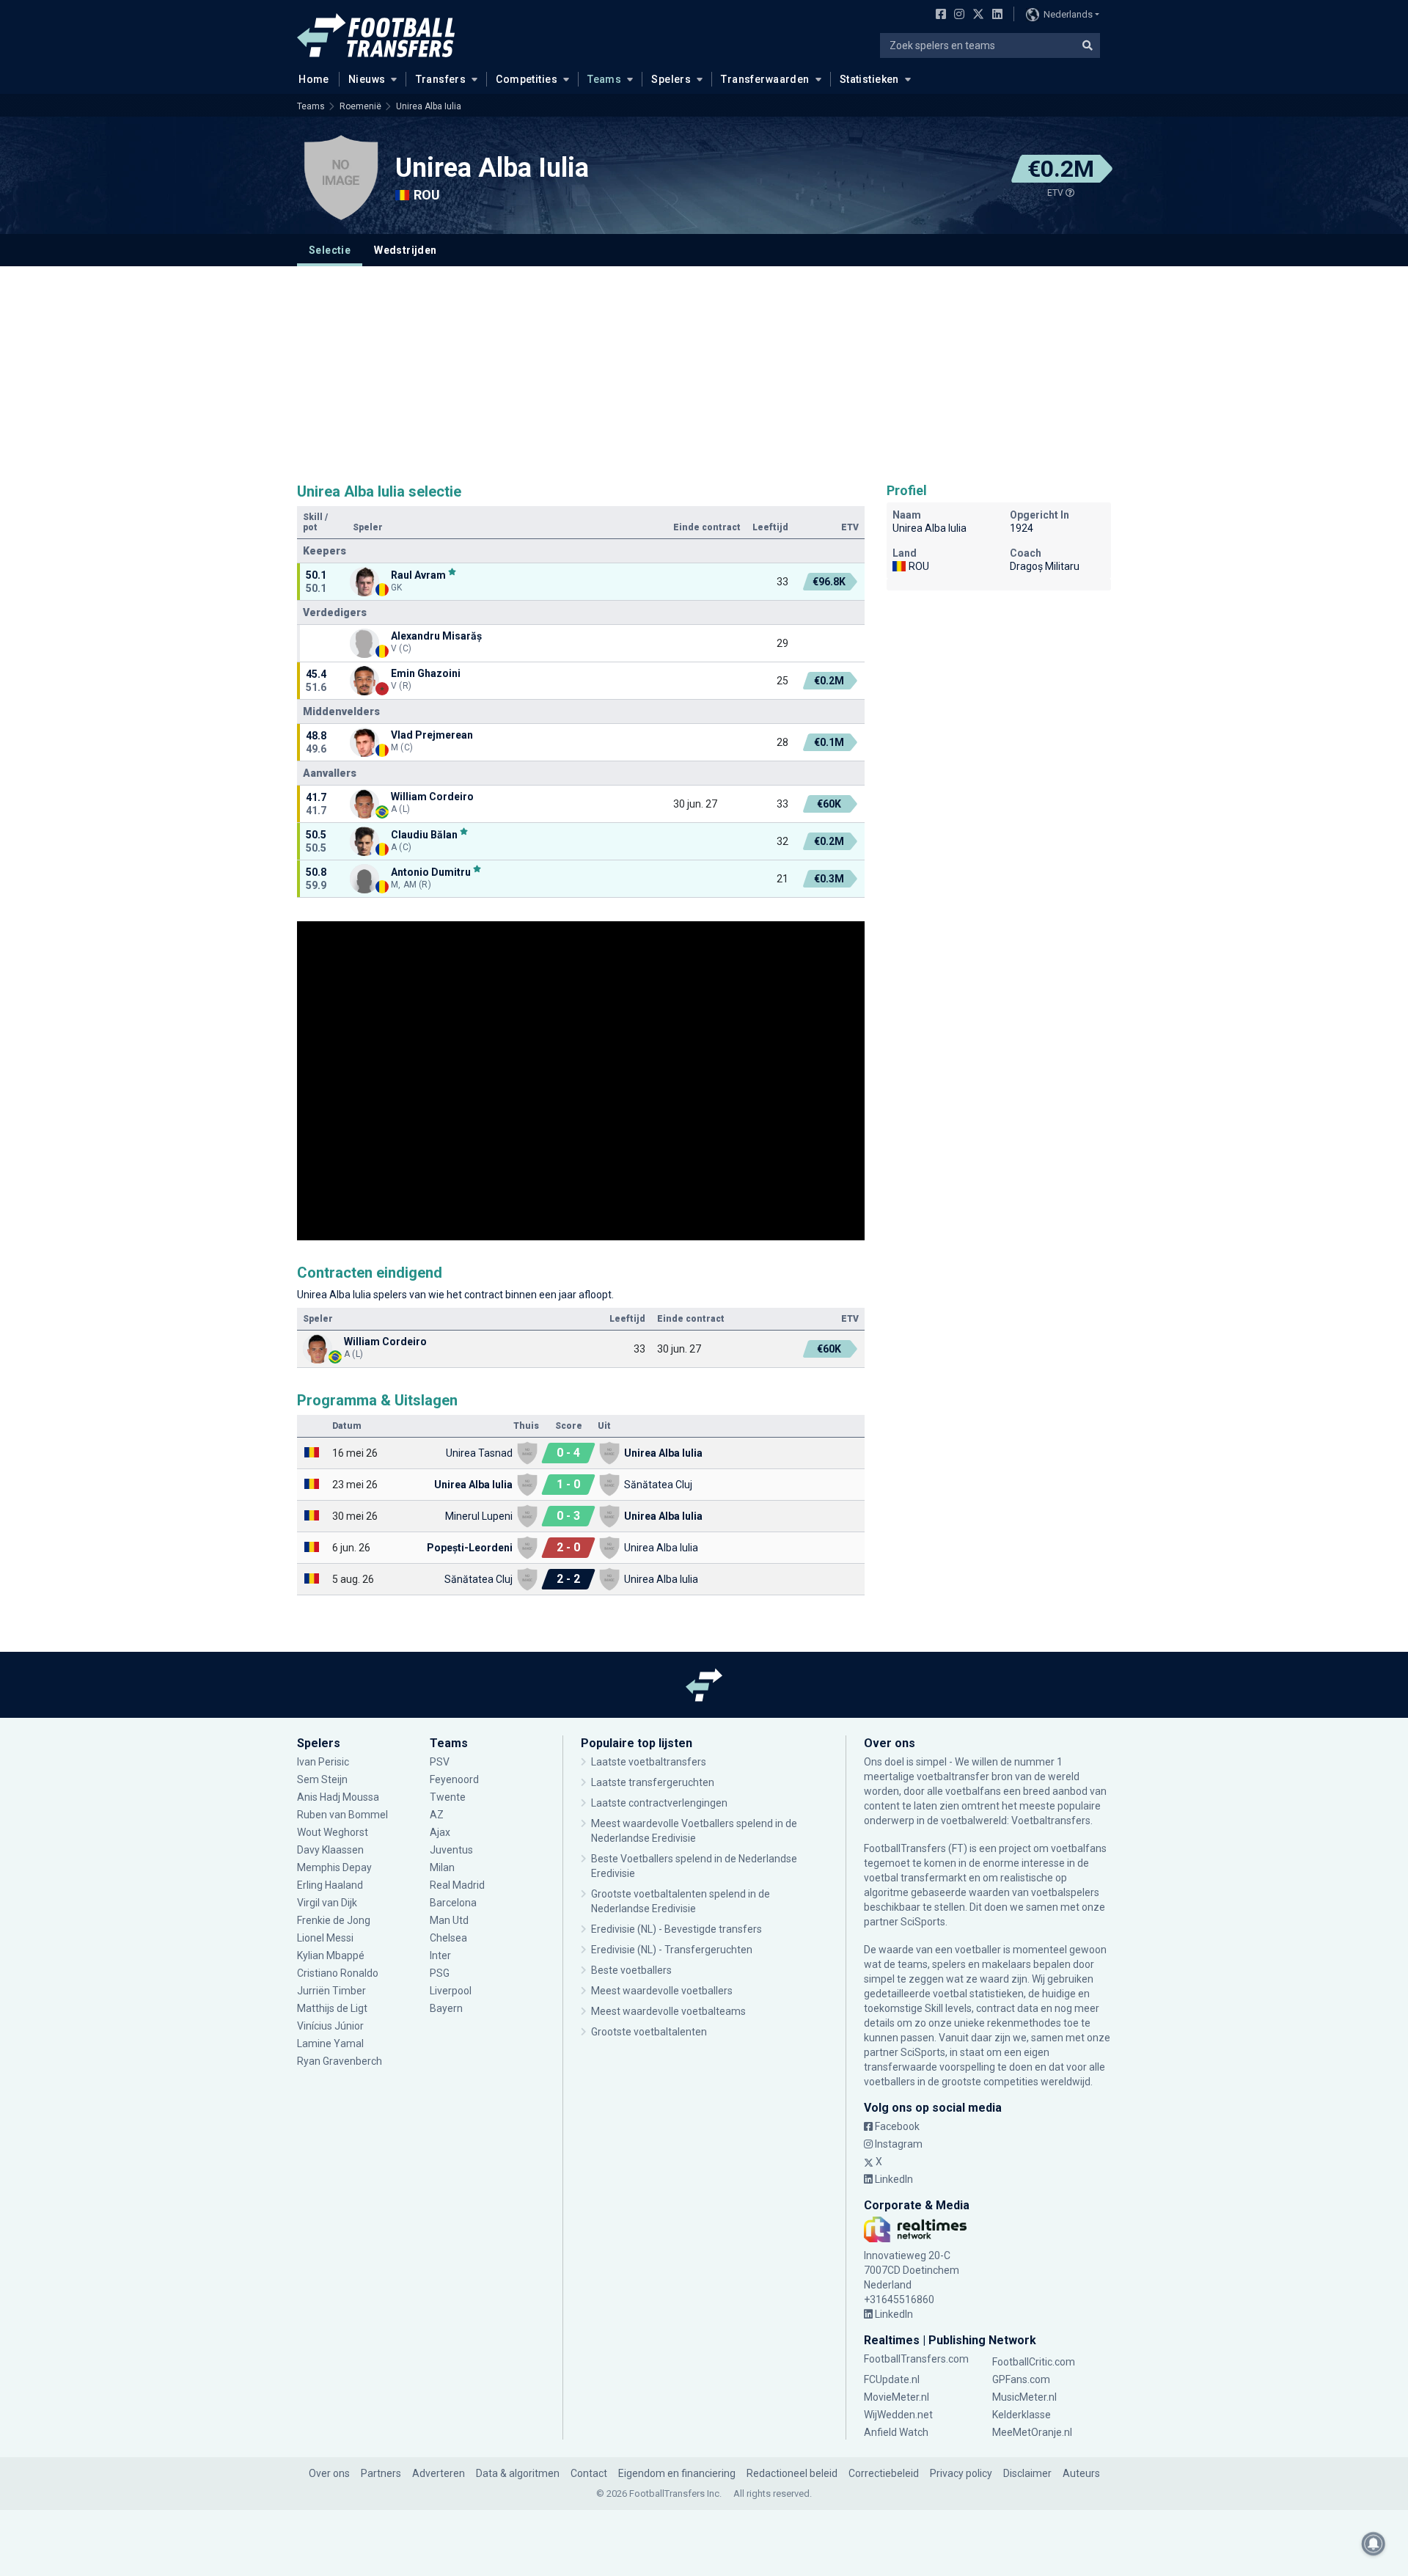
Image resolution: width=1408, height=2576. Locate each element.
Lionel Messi (326, 1938)
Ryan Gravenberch (340, 2061)
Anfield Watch (896, 2432)
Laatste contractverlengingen (659, 1803)
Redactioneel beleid (792, 2473)
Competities (527, 79)
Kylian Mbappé (332, 1955)
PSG (440, 1973)
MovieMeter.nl (896, 2397)
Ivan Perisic (323, 1762)
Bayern (446, 2008)
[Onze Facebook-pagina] (938, 15)
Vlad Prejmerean (432, 735)
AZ (437, 1815)
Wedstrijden (405, 250)
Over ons (329, 2473)
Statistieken (869, 79)
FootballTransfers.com (916, 2359)
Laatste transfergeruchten (653, 1782)
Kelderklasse (1022, 2415)
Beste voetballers (631, 1970)
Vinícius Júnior (330, 2026)
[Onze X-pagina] (976, 15)
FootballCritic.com (1034, 2362)
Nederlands (1068, 14)
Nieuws (367, 79)
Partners (381, 2473)
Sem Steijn (322, 1779)
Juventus (451, 1850)
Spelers (671, 79)
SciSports (923, 1922)
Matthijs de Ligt (333, 2008)
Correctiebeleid (884, 2473)
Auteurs (1081, 2473)
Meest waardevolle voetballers (662, 1991)
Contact (589, 2473)
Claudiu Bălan (424, 834)
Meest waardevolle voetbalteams (668, 2011)
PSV (440, 1762)
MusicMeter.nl (1024, 2397)
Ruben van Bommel (342, 1815)
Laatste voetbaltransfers (649, 1762)
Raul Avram (418, 575)
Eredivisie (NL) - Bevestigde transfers (676, 1929)
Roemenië (360, 106)
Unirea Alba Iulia (429, 106)
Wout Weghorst (333, 1832)
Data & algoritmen (518, 2473)
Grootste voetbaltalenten (649, 2032)
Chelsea (448, 1938)
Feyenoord (454, 1779)
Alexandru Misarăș (436, 636)
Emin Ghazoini (426, 673)
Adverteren (439, 2473)
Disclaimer (1027, 2473)
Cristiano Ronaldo (338, 1973)
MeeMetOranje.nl (1032, 2432)
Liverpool (451, 1991)
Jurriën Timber (331, 1991)
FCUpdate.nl (892, 2379)
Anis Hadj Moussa (338, 1797)
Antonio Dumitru (431, 872)
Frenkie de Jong (335, 1920)
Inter (440, 1955)
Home (314, 79)
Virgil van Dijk (328, 1903)
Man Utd (449, 1920)
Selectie (330, 250)
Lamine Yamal (330, 2043)
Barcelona (453, 1903)
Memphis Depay (334, 1867)
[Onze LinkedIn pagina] (994, 15)
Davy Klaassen (331, 1850)
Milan (442, 1867)
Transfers (441, 79)
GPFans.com (1021, 2379)
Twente (448, 1797)
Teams (604, 79)
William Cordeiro (432, 797)
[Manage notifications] (1374, 2544)
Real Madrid (457, 1885)
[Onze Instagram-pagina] (956, 15)
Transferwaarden (765, 79)
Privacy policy (961, 2473)
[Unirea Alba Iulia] (341, 178)
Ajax (440, 1832)
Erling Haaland (330, 1885)
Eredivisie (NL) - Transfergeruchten (672, 1950)
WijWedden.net (898, 2415)
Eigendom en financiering (677, 2473)
